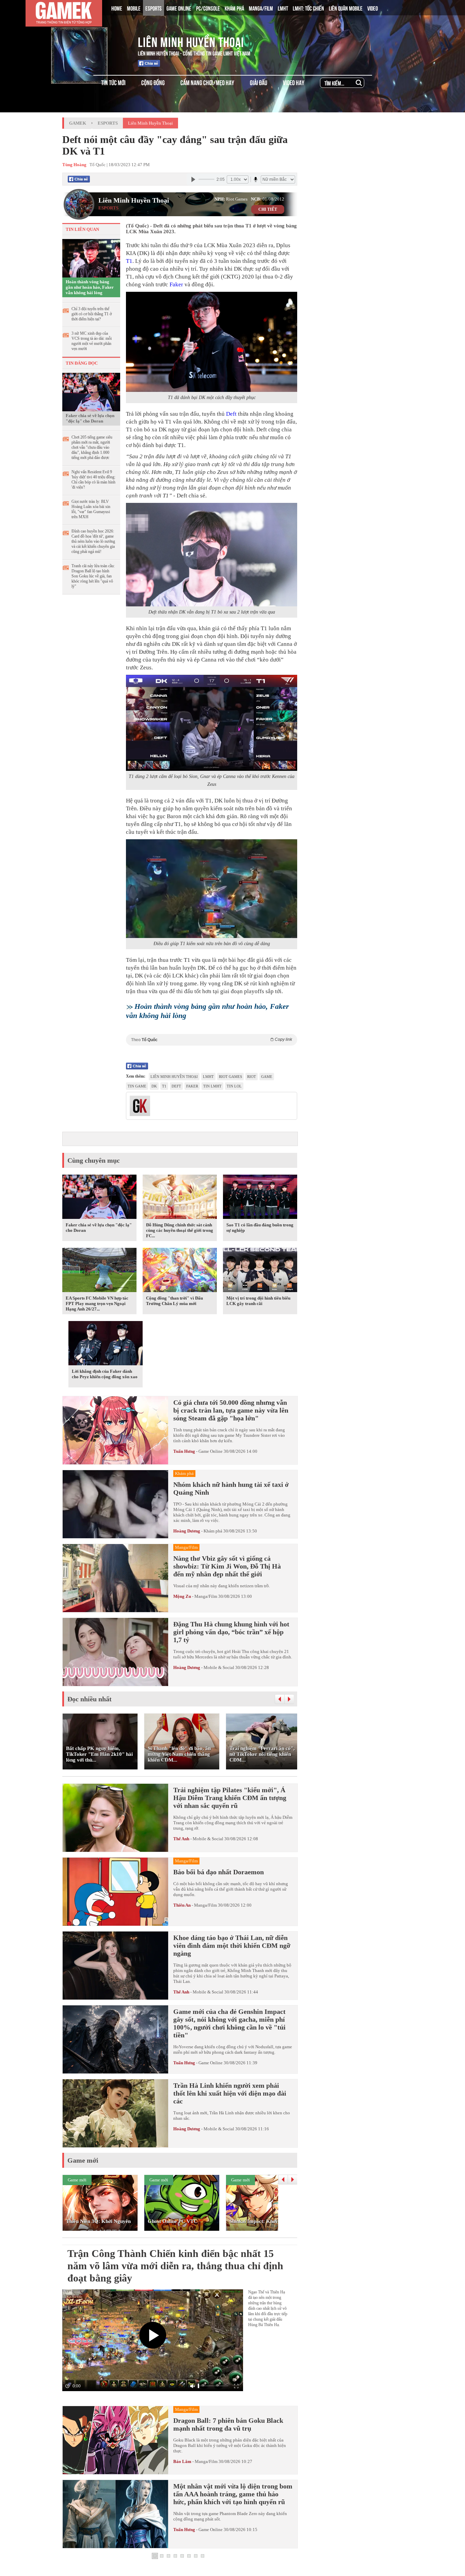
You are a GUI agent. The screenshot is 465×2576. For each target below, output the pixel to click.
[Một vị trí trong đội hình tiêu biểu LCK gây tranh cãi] (260, 1271)
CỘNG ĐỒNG (153, 82)
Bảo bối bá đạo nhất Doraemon (219, 1872)
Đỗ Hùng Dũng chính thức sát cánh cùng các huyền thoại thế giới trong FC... (180, 1230)
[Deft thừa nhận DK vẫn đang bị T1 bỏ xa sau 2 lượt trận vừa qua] (212, 555)
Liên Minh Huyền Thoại (191, 41)
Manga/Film (206, 1596)
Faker (176, 284)
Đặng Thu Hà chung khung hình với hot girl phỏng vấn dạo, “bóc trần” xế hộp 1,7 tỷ (231, 1632)
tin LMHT (212, 1086)
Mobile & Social (219, 1667)
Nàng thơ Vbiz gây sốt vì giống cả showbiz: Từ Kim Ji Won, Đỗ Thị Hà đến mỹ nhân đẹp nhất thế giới (227, 1566)
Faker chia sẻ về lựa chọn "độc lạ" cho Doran (90, 418)
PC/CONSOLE (208, 8)
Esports (108, 123)
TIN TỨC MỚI (113, 82)
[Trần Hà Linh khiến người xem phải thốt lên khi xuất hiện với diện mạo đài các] (115, 2113)
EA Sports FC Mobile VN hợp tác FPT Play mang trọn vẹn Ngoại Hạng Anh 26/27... (97, 1303)
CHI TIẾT (268, 209)
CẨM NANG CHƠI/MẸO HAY (207, 82)
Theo (212, 1040)
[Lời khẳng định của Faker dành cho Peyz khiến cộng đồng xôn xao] (106, 1345)
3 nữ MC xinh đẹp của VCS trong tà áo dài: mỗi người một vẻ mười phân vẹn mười (92, 341)
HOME (117, 8)
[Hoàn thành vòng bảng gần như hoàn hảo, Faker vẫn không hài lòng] (91, 258)
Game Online (211, 1451)
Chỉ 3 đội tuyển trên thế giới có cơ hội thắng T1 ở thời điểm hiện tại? (92, 314)
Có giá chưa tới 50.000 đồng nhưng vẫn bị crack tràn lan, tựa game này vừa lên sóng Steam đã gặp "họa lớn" (231, 1410)
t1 (164, 1086)
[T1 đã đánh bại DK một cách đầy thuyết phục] (212, 342)
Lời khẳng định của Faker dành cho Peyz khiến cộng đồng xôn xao (105, 1374)
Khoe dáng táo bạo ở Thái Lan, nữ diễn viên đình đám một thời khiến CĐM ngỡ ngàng (232, 1945)
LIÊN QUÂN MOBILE (346, 8)
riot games (230, 1077)
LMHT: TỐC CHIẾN (308, 8)
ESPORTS (154, 8)
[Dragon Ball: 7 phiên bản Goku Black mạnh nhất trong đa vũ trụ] (115, 2440)
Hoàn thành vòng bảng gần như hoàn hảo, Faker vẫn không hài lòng (90, 287)
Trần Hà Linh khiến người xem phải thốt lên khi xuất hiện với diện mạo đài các (230, 2093)
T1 (129, 261)
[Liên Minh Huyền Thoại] (91, 41)
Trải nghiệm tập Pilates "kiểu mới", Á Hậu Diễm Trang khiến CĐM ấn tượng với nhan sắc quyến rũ (230, 1798)
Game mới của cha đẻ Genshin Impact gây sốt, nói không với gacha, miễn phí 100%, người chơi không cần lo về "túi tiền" (229, 2023)
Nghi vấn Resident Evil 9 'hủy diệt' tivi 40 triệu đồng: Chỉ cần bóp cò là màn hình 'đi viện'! (93, 480)
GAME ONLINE (179, 8)
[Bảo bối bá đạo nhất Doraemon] (115, 1892)
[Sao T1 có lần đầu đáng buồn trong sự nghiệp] (260, 1198)
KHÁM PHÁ (234, 8)
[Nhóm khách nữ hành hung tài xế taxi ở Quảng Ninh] (115, 1504)
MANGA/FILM (261, 8)
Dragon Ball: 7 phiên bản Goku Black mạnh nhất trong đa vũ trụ (228, 2424)
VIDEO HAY (294, 82)
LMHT (283, 8)
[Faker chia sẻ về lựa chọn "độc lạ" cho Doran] (91, 392)
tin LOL (234, 1086)
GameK (78, 123)
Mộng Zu (182, 1596)
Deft (231, 414)
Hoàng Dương (187, 1531)
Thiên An (182, 1905)
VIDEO (373, 8)
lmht (208, 1077)
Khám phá (213, 1531)
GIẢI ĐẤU (259, 82)
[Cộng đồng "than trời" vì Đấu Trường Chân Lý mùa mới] (180, 1271)
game (267, 1077)
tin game (137, 1086)
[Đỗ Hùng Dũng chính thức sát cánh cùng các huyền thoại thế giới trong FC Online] (180, 1198)
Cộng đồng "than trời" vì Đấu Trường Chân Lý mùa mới (174, 1301)
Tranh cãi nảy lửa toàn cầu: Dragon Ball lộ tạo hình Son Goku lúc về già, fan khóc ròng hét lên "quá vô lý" (93, 576)
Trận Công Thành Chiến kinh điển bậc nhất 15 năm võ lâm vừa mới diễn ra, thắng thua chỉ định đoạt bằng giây (175, 2266)
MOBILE (134, 8)
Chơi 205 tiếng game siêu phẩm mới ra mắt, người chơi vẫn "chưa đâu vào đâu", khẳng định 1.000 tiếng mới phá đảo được (92, 447)
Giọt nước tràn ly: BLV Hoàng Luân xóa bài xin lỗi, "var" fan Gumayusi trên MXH (91, 509)
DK (154, 1086)
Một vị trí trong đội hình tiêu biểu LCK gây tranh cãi (258, 1301)
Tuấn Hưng (184, 1451)
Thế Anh (181, 1839)
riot (252, 1077)
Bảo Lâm (182, 2461)
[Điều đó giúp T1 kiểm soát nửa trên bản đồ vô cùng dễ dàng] (212, 889)
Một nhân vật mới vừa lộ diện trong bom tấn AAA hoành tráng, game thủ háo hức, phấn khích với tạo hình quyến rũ (233, 2494)
